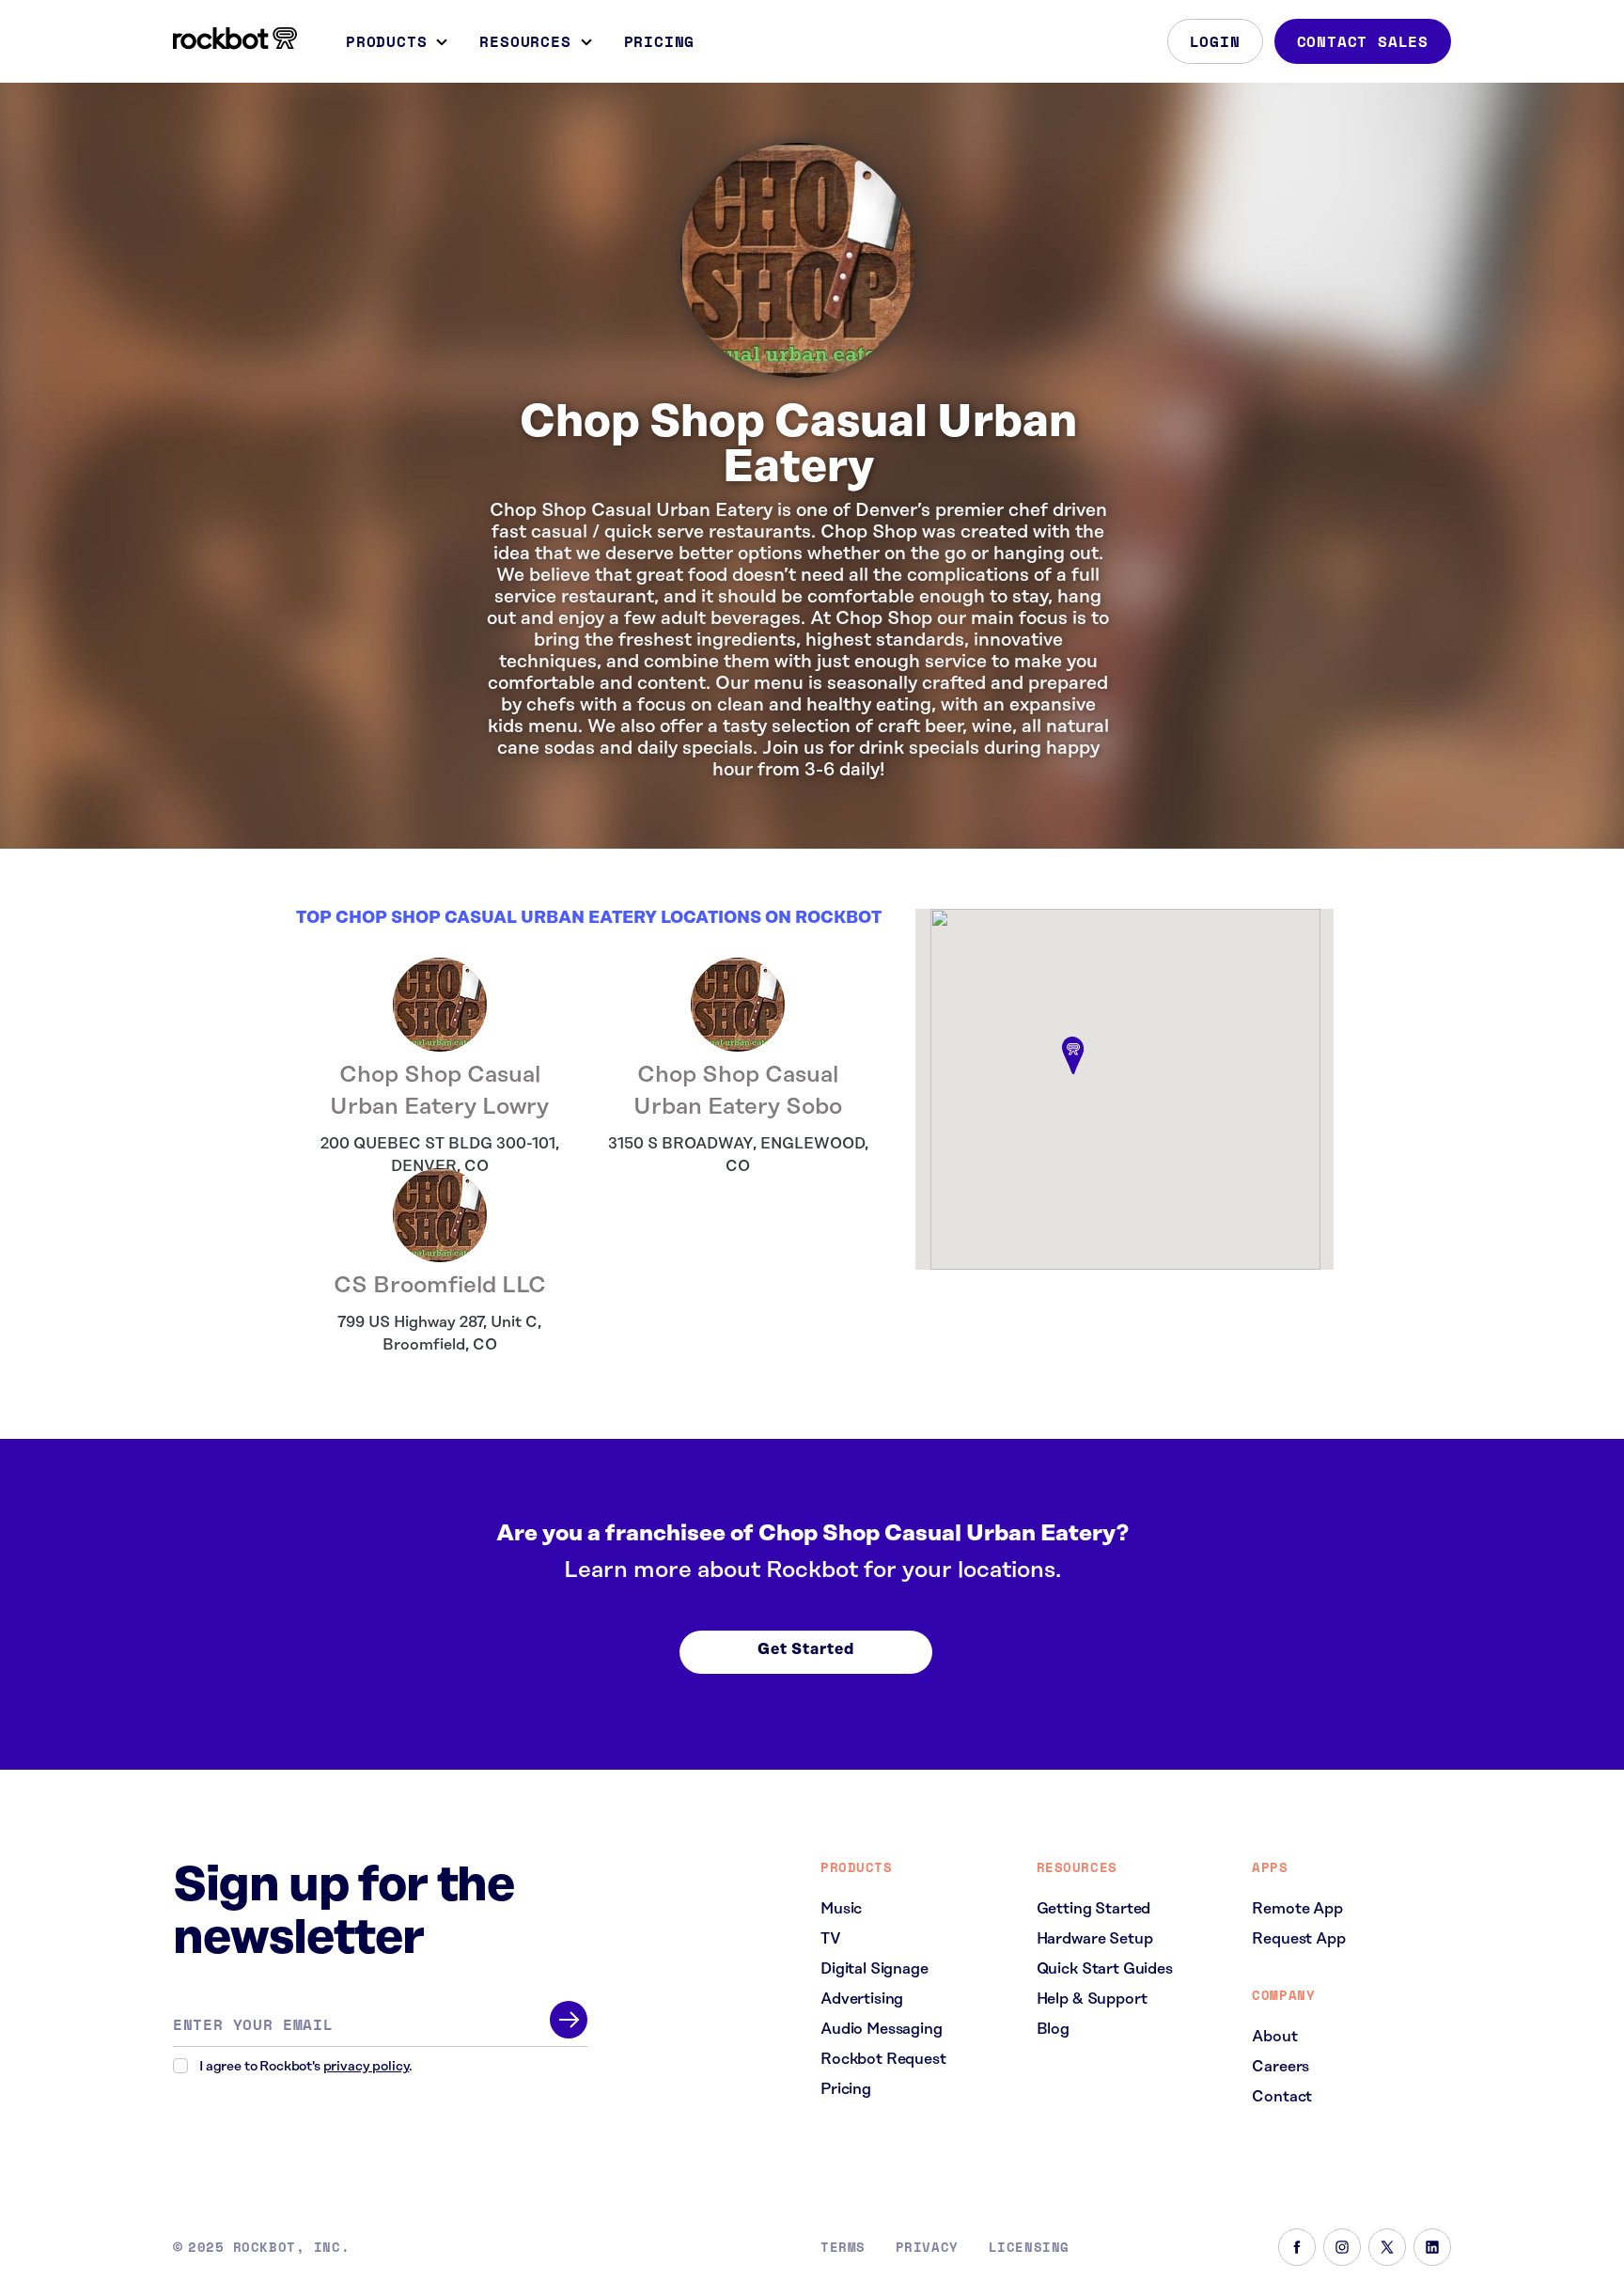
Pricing (660, 41)
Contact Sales (1363, 41)
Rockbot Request (883, 2059)
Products (386, 41)
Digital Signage (874, 1969)
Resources (525, 41)
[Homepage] (235, 39)
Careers (1280, 2067)
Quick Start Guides (1105, 1969)
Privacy (927, 2247)
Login (1215, 41)
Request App (1298, 1939)
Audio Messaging (882, 2029)
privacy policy (367, 2067)
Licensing (1029, 2247)
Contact (1282, 2097)
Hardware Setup (1095, 1939)
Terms (843, 2247)
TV (831, 1939)
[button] (1073, 1057)
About (1274, 2037)
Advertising (862, 1999)
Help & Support (1092, 1999)
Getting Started (1094, 1909)
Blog (1053, 2029)
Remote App (1297, 1909)
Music (841, 1909)
